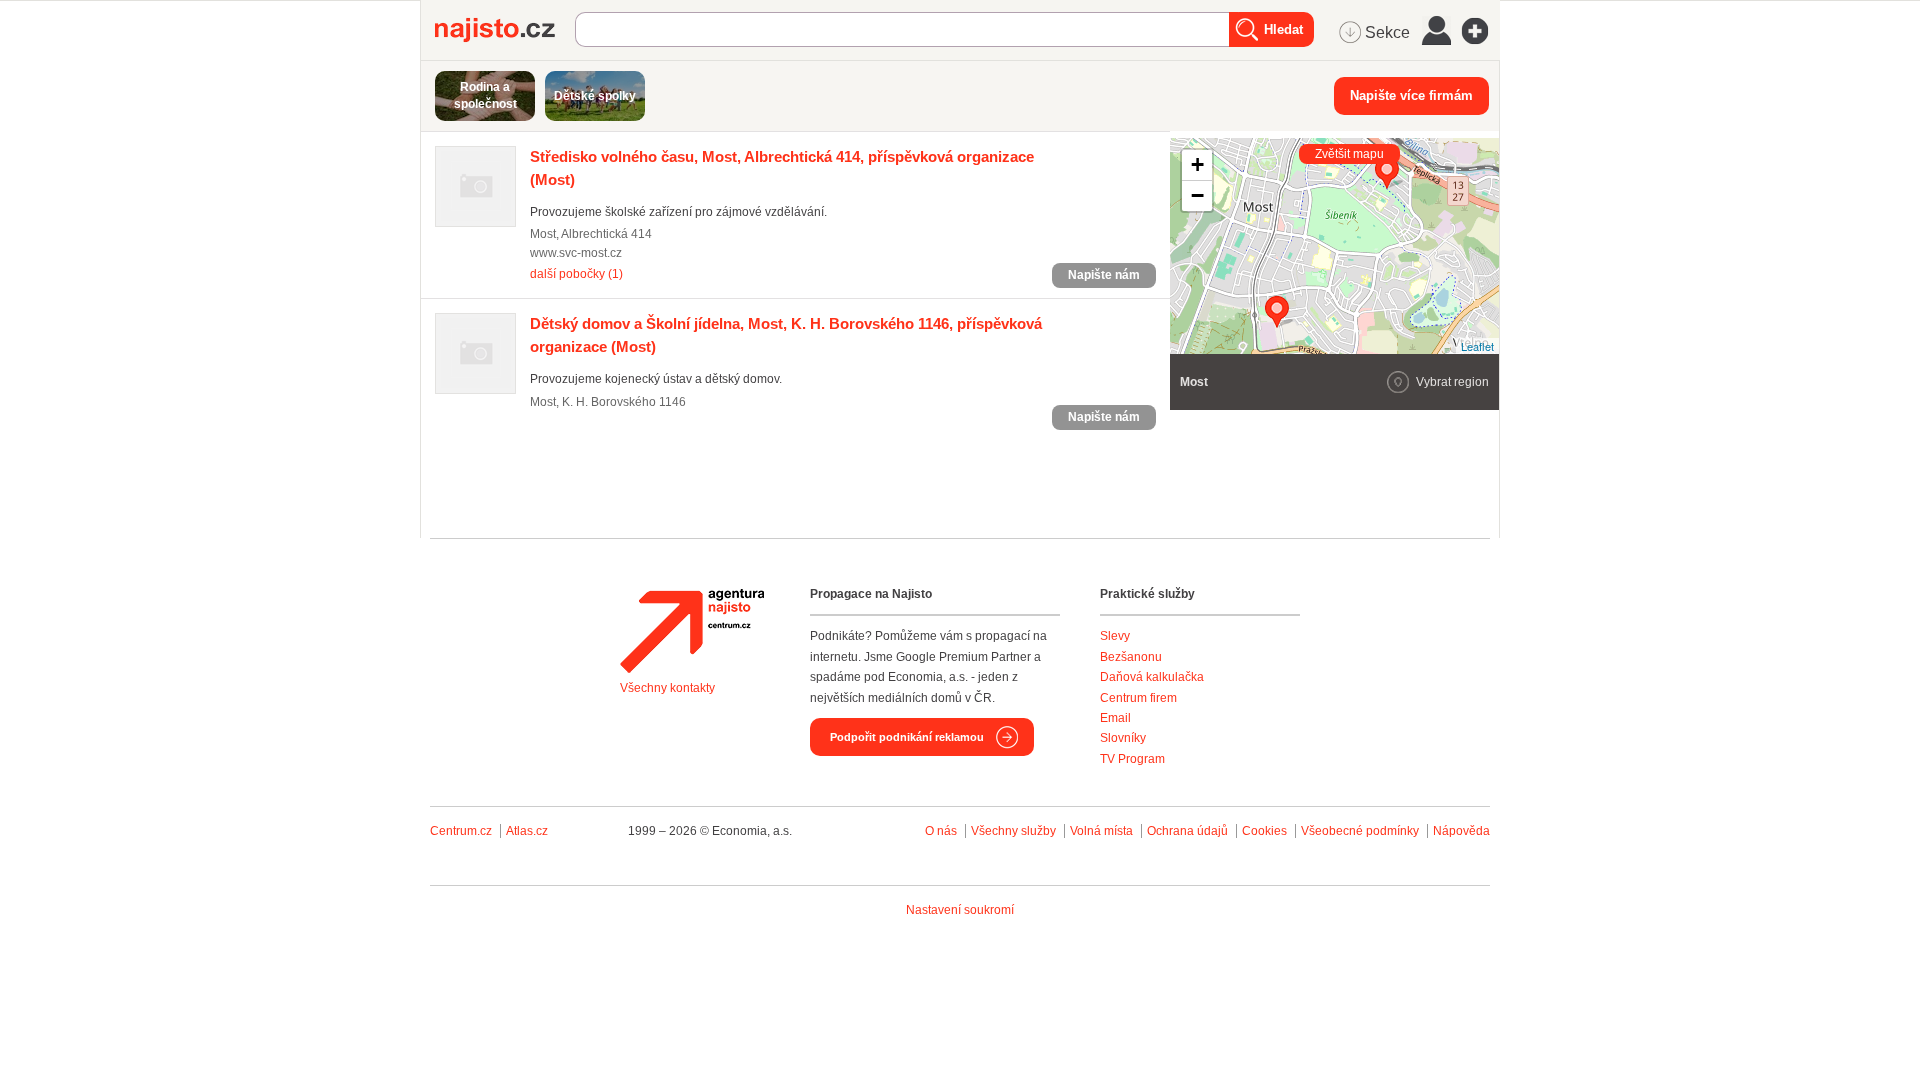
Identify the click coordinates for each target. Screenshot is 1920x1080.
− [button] (1197, 195)
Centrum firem (1138, 698)
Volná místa (1101, 831)
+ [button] (1197, 164)
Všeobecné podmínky (1360, 831)
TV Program (1132, 759)
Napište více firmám (1411, 95)
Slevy (1115, 636)
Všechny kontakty (667, 688)
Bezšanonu (1131, 657)
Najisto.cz (505, 30)
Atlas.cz (527, 831)
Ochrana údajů (1187, 831)
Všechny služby (1015, 831)
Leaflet (1477, 346)
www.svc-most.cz (576, 253)
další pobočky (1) (576, 274)
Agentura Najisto (692, 631)
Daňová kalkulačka (1152, 677)
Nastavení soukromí (960, 910)
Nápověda (1461, 831)
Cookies (1264, 831)
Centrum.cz (461, 831)
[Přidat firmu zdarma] (1481, 31)
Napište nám (1104, 275)
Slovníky (1123, 738)
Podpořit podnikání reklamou (907, 737)
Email (1115, 718)
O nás (941, 831)
